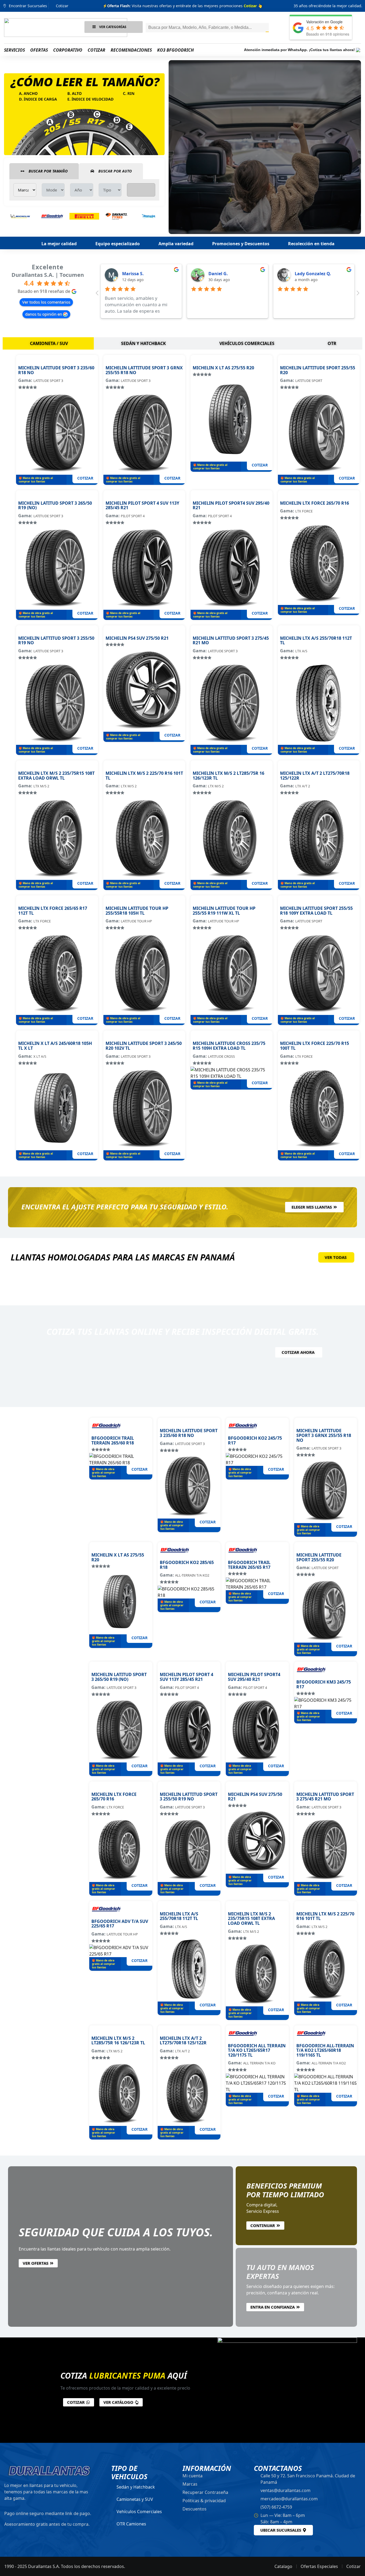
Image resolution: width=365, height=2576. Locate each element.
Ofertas (39, 50)
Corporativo (68, 50)
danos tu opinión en (44, 314)
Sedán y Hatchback (136, 2487)
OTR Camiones (131, 2524)
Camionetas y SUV (135, 2499)
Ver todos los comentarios (46, 302)
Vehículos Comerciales (139, 2512)
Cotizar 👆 (253, 6)
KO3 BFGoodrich (175, 50)
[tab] (48, 343)
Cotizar (96, 50)
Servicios (14, 50)
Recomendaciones (131, 50)
